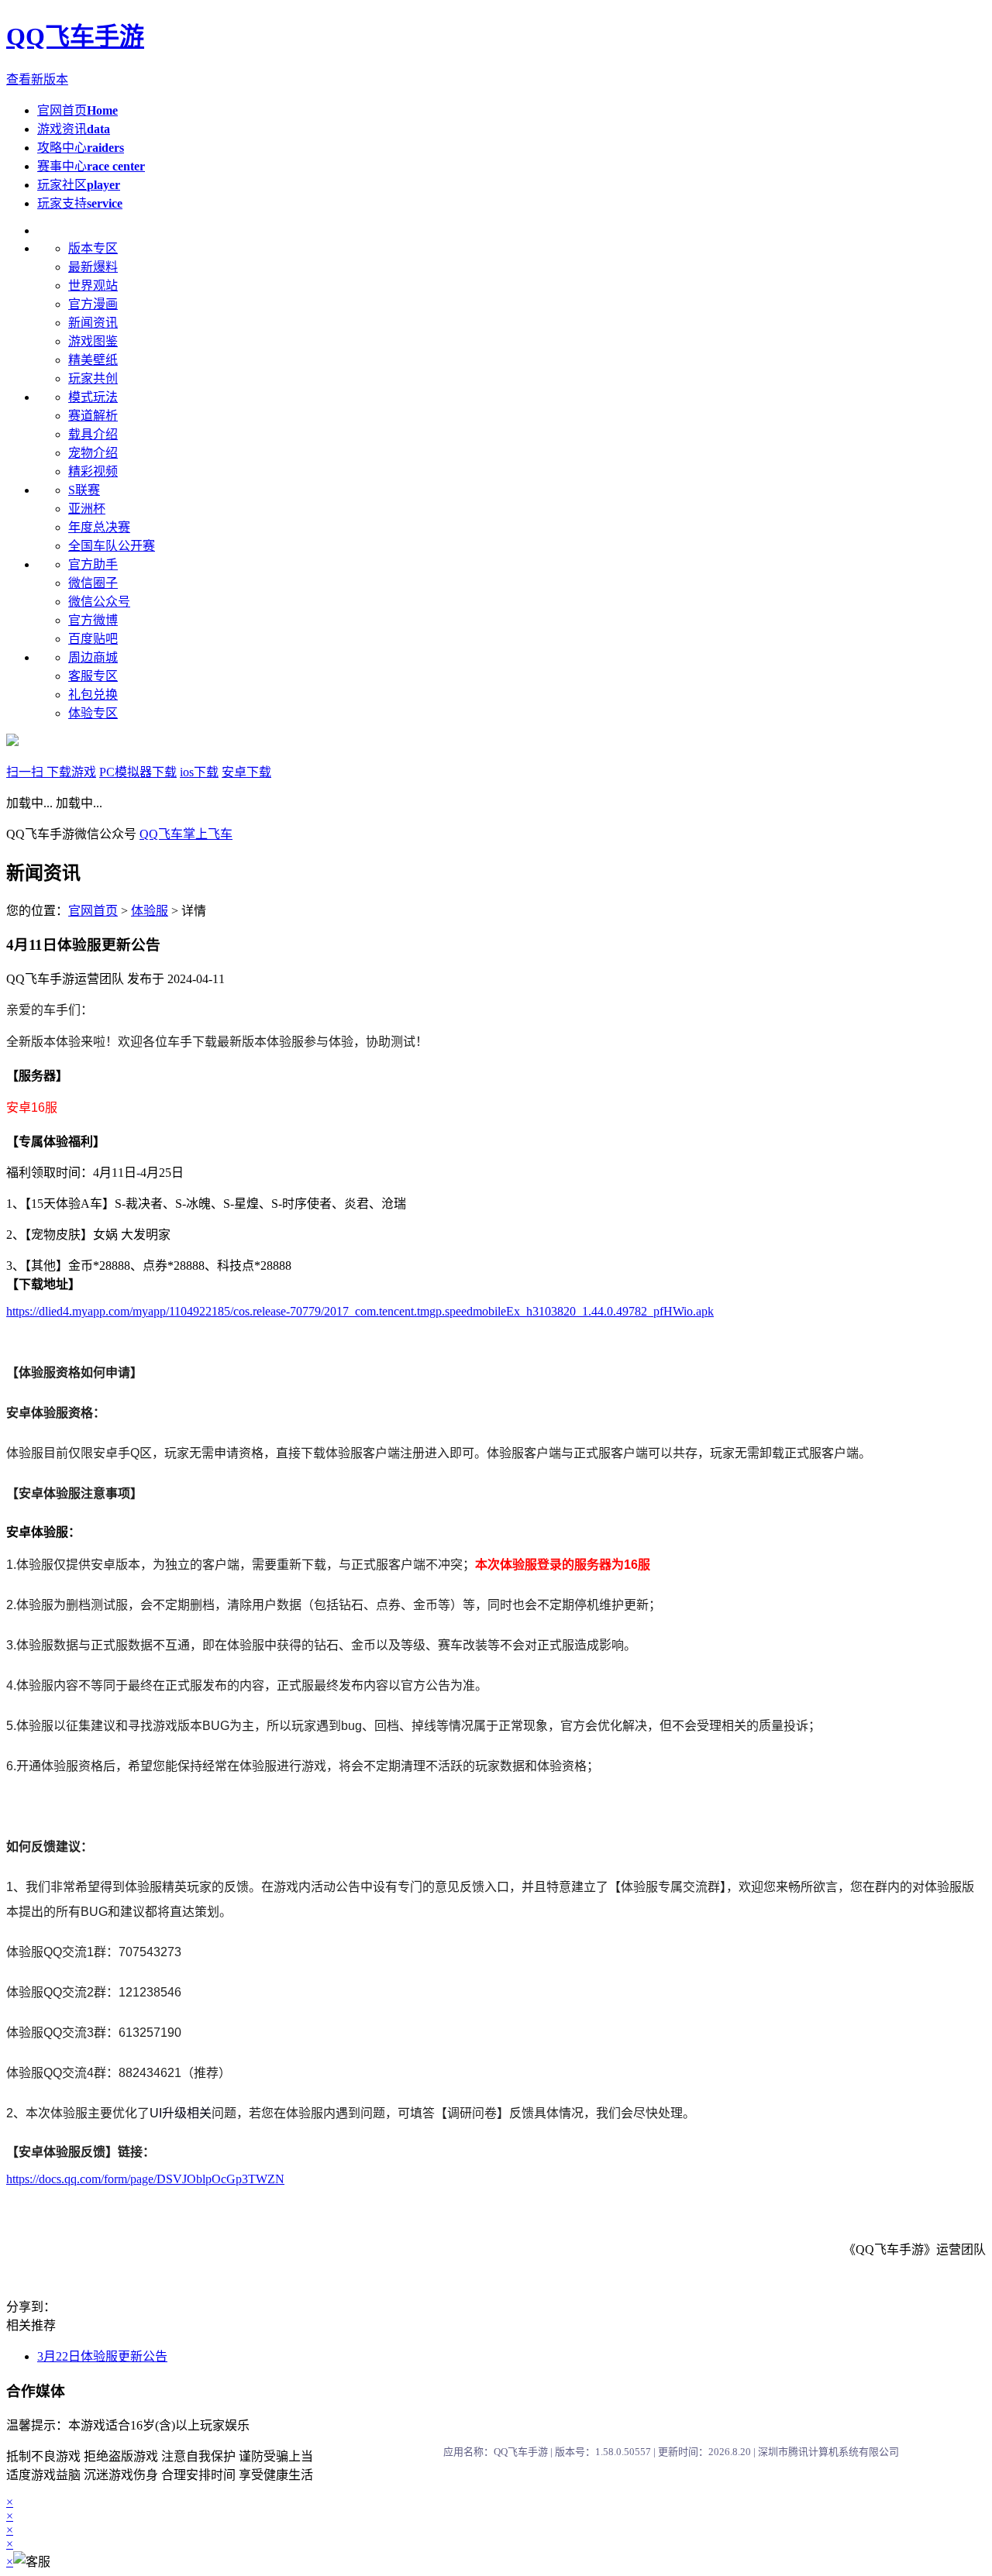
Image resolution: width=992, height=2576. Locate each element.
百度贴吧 (93, 639)
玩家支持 (80, 203)
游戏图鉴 (93, 341)
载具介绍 (93, 434)
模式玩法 (93, 397)
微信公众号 (99, 602)
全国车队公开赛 (112, 546)
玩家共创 (93, 378)
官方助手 (93, 564)
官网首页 (77, 110)
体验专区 (93, 713)
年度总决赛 (99, 527)
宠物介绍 (93, 453)
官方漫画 (93, 304)
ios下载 (199, 772)
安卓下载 (246, 772)
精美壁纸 (93, 360)
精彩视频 (93, 471)
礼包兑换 (93, 695)
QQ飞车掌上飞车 (186, 834)
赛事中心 (91, 166)
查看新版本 (37, 79)
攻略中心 (81, 148)
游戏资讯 (74, 129)
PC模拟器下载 (138, 772)
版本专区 (93, 248)
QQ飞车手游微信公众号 (73, 834)
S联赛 (84, 490)
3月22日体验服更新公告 (102, 2356)
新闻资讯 (93, 323)
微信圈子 (93, 583)
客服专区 (93, 676)
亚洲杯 (87, 509)
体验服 (150, 911)
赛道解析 (93, 416)
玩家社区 (79, 185)
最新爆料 (93, 267)
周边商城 (93, 657)
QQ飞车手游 (75, 36)
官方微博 (93, 620)
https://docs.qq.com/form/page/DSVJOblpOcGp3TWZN (145, 2179)
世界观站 (93, 285)
